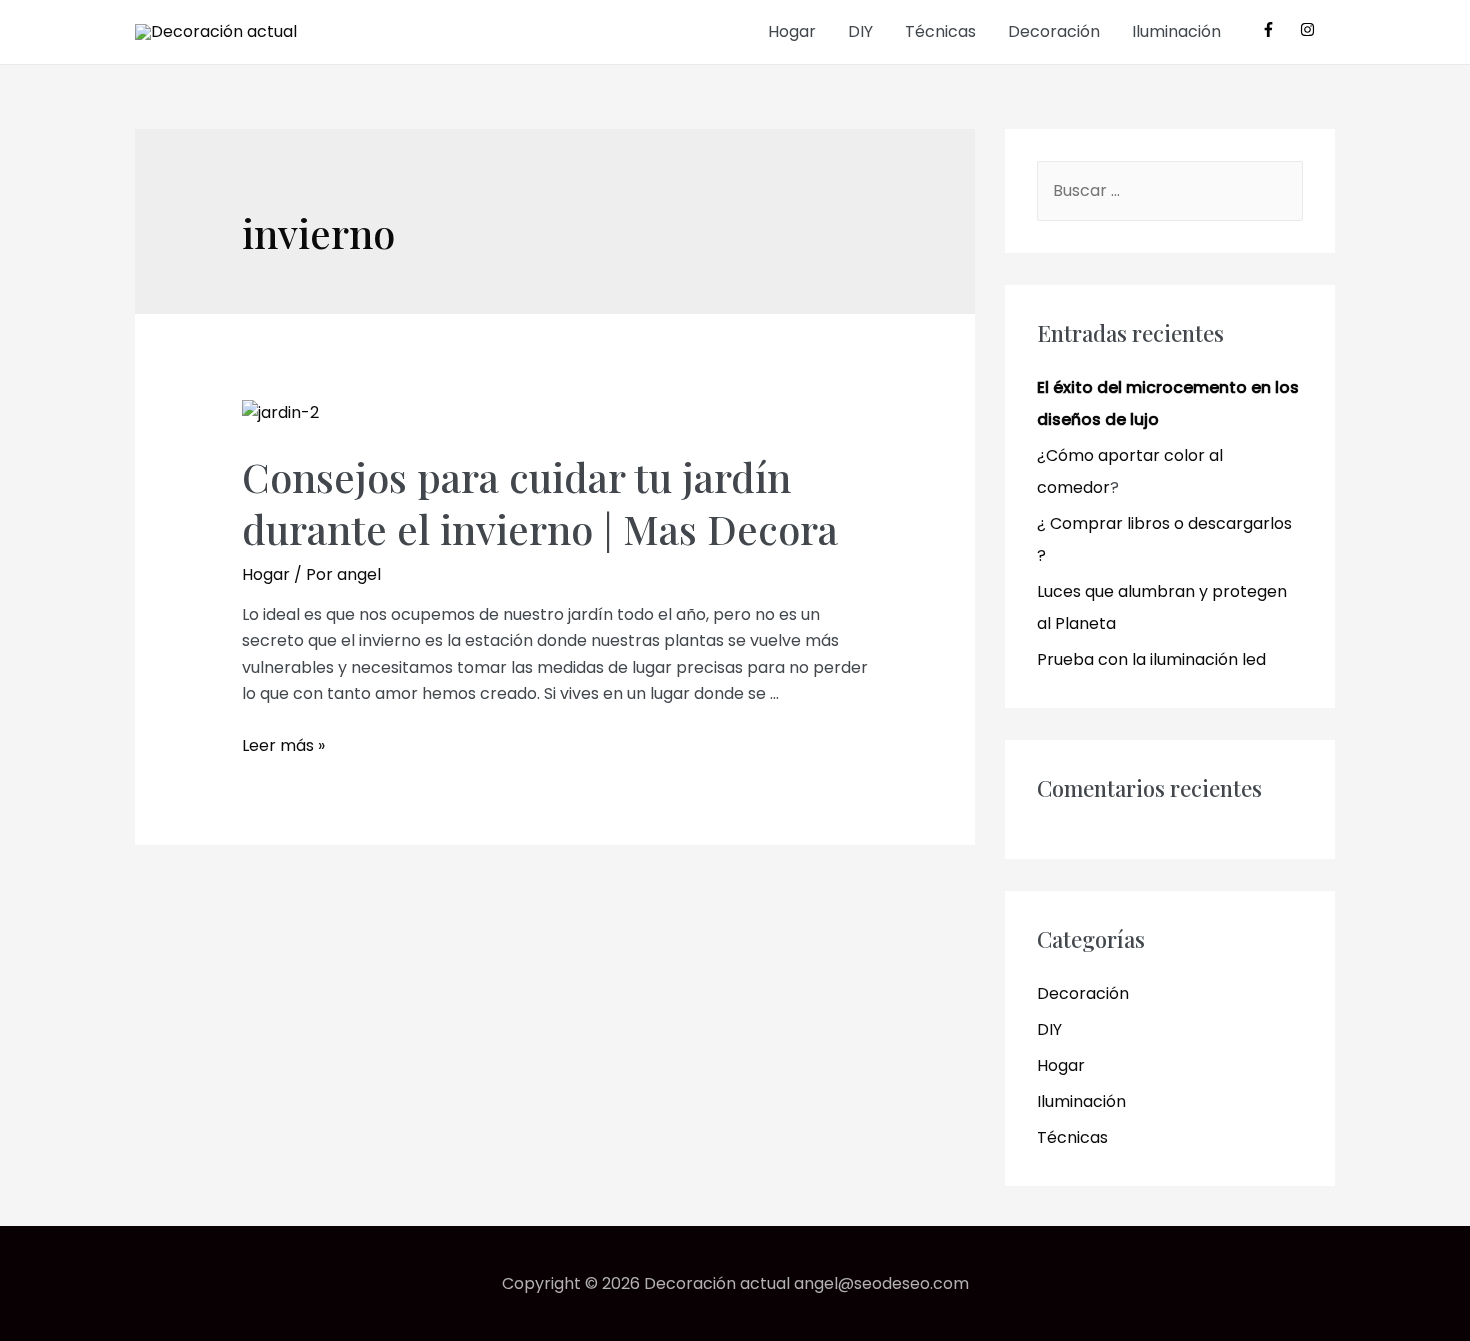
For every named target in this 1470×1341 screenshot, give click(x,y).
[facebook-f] (1278, 29)
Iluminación (1176, 31)
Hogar (792, 31)
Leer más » (283, 745)
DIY (860, 31)
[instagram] (1310, 29)
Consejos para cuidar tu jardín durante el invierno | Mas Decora (540, 502)
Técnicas (940, 31)
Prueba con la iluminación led (1151, 659)
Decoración (1054, 31)
